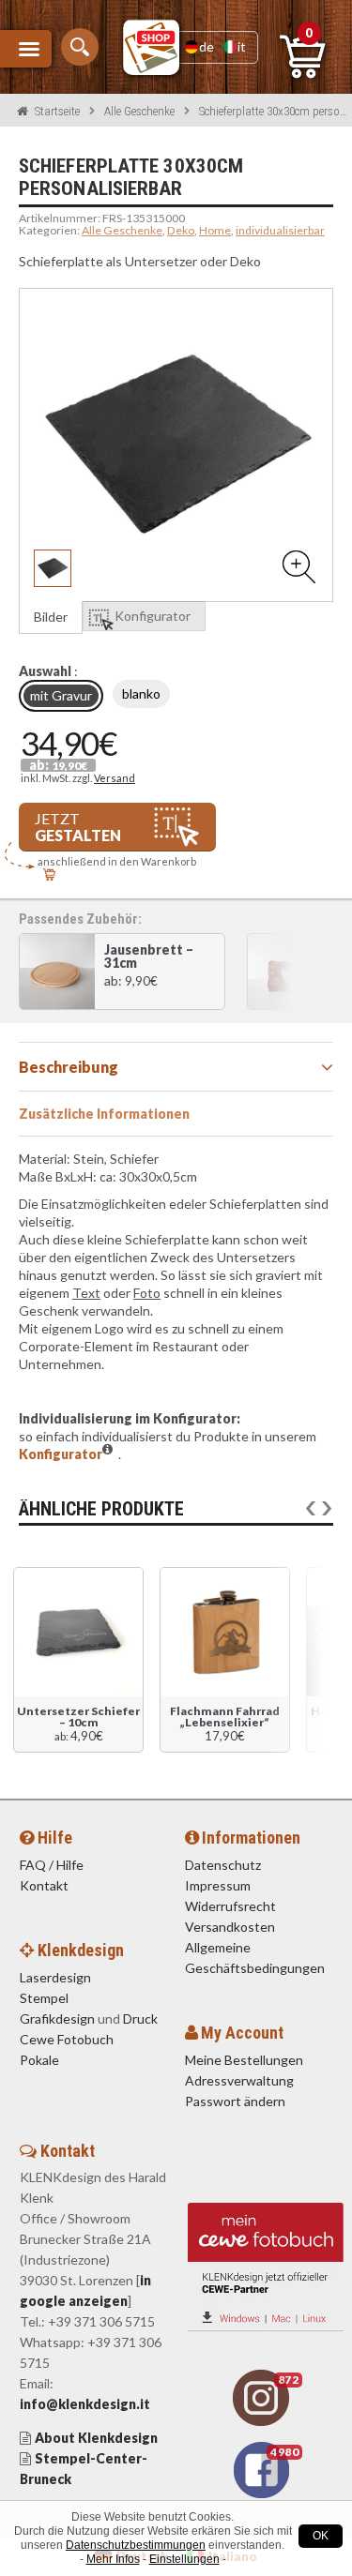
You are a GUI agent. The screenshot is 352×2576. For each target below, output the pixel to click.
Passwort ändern (235, 2101)
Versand (115, 778)
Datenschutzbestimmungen (136, 2545)
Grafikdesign (57, 2019)
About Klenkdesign (96, 2438)
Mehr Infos (113, 2559)
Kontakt (46, 1885)
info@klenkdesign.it (85, 2404)
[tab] (176, 1067)
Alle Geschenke (139, 111)
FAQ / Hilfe (52, 1865)
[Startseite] (151, 47)
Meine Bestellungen (244, 2060)
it (242, 46)
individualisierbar (280, 230)
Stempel (44, 1998)
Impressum (218, 1885)
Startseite (57, 111)
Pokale (39, 2060)
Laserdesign (55, 1977)
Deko (181, 230)
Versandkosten (230, 1927)
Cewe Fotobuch (67, 2039)
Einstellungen (184, 2559)
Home (215, 230)
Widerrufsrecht (230, 1906)
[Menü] (26, 49)
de (207, 46)
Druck (140, 2019)
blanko (141, 693)
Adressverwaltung (239, 2080)
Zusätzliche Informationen (104, 1114)
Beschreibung (69, 1067)
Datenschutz (223, 1865)
